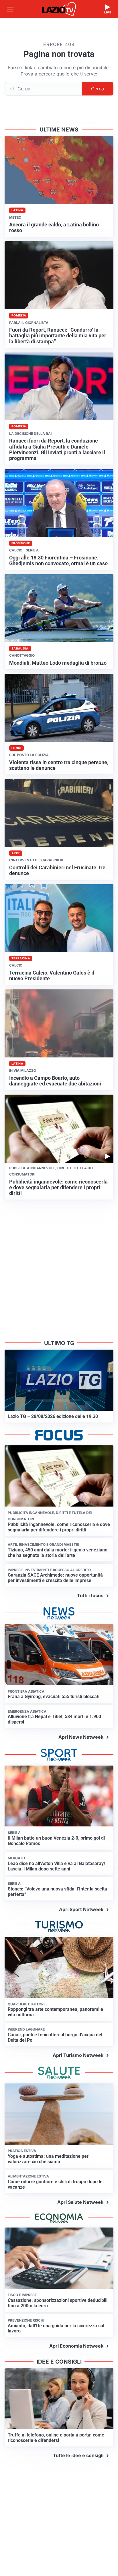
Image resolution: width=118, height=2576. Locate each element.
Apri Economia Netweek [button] (76, 2346)
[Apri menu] (10, 9)
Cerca (98, 89)
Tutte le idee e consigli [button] (78, 2455)
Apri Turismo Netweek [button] (78, 2055)
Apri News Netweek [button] (81, 1737)
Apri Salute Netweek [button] (80, 2202)
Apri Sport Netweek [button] (81, 1909)
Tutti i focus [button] (90, 1595)
